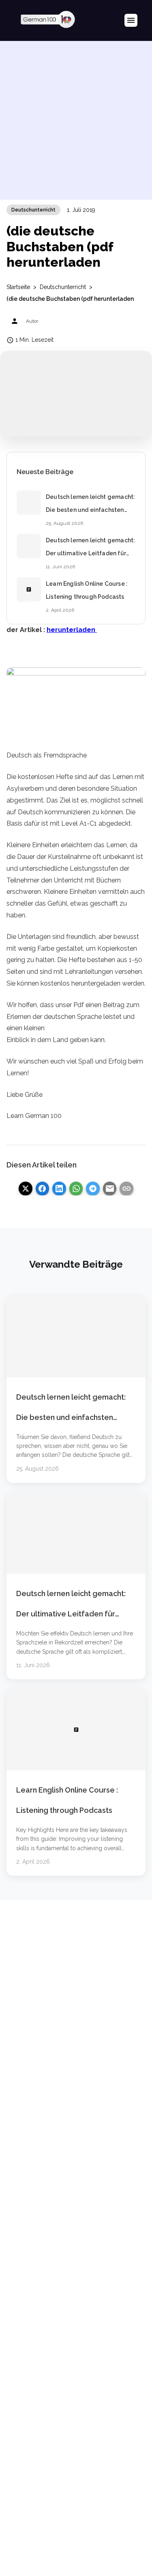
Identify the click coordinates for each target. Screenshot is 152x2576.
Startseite (18, 287)
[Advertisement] (76, 124)
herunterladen (72, 630)
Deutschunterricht (33, 210)
